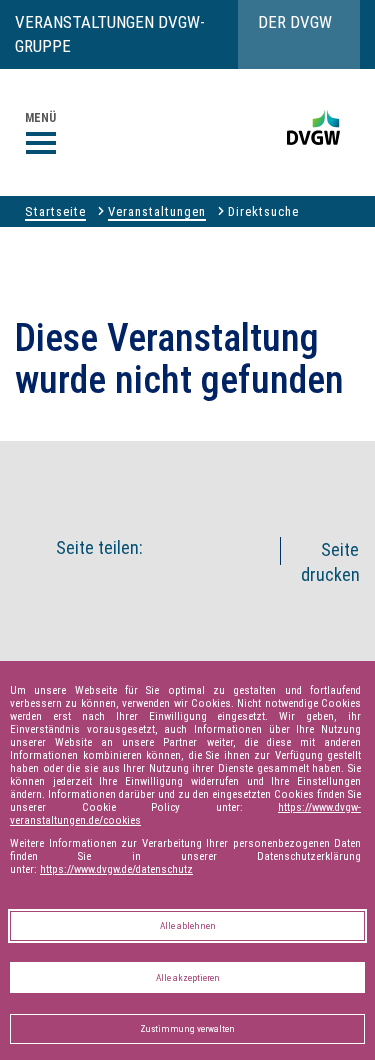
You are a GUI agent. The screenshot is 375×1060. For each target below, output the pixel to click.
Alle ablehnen (188, 925)
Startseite (55, 211)
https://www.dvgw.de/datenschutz (116, 869)
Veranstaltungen (157, 211)
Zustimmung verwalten (187, 1028)
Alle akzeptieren (188, 977)
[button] (211, 476)
